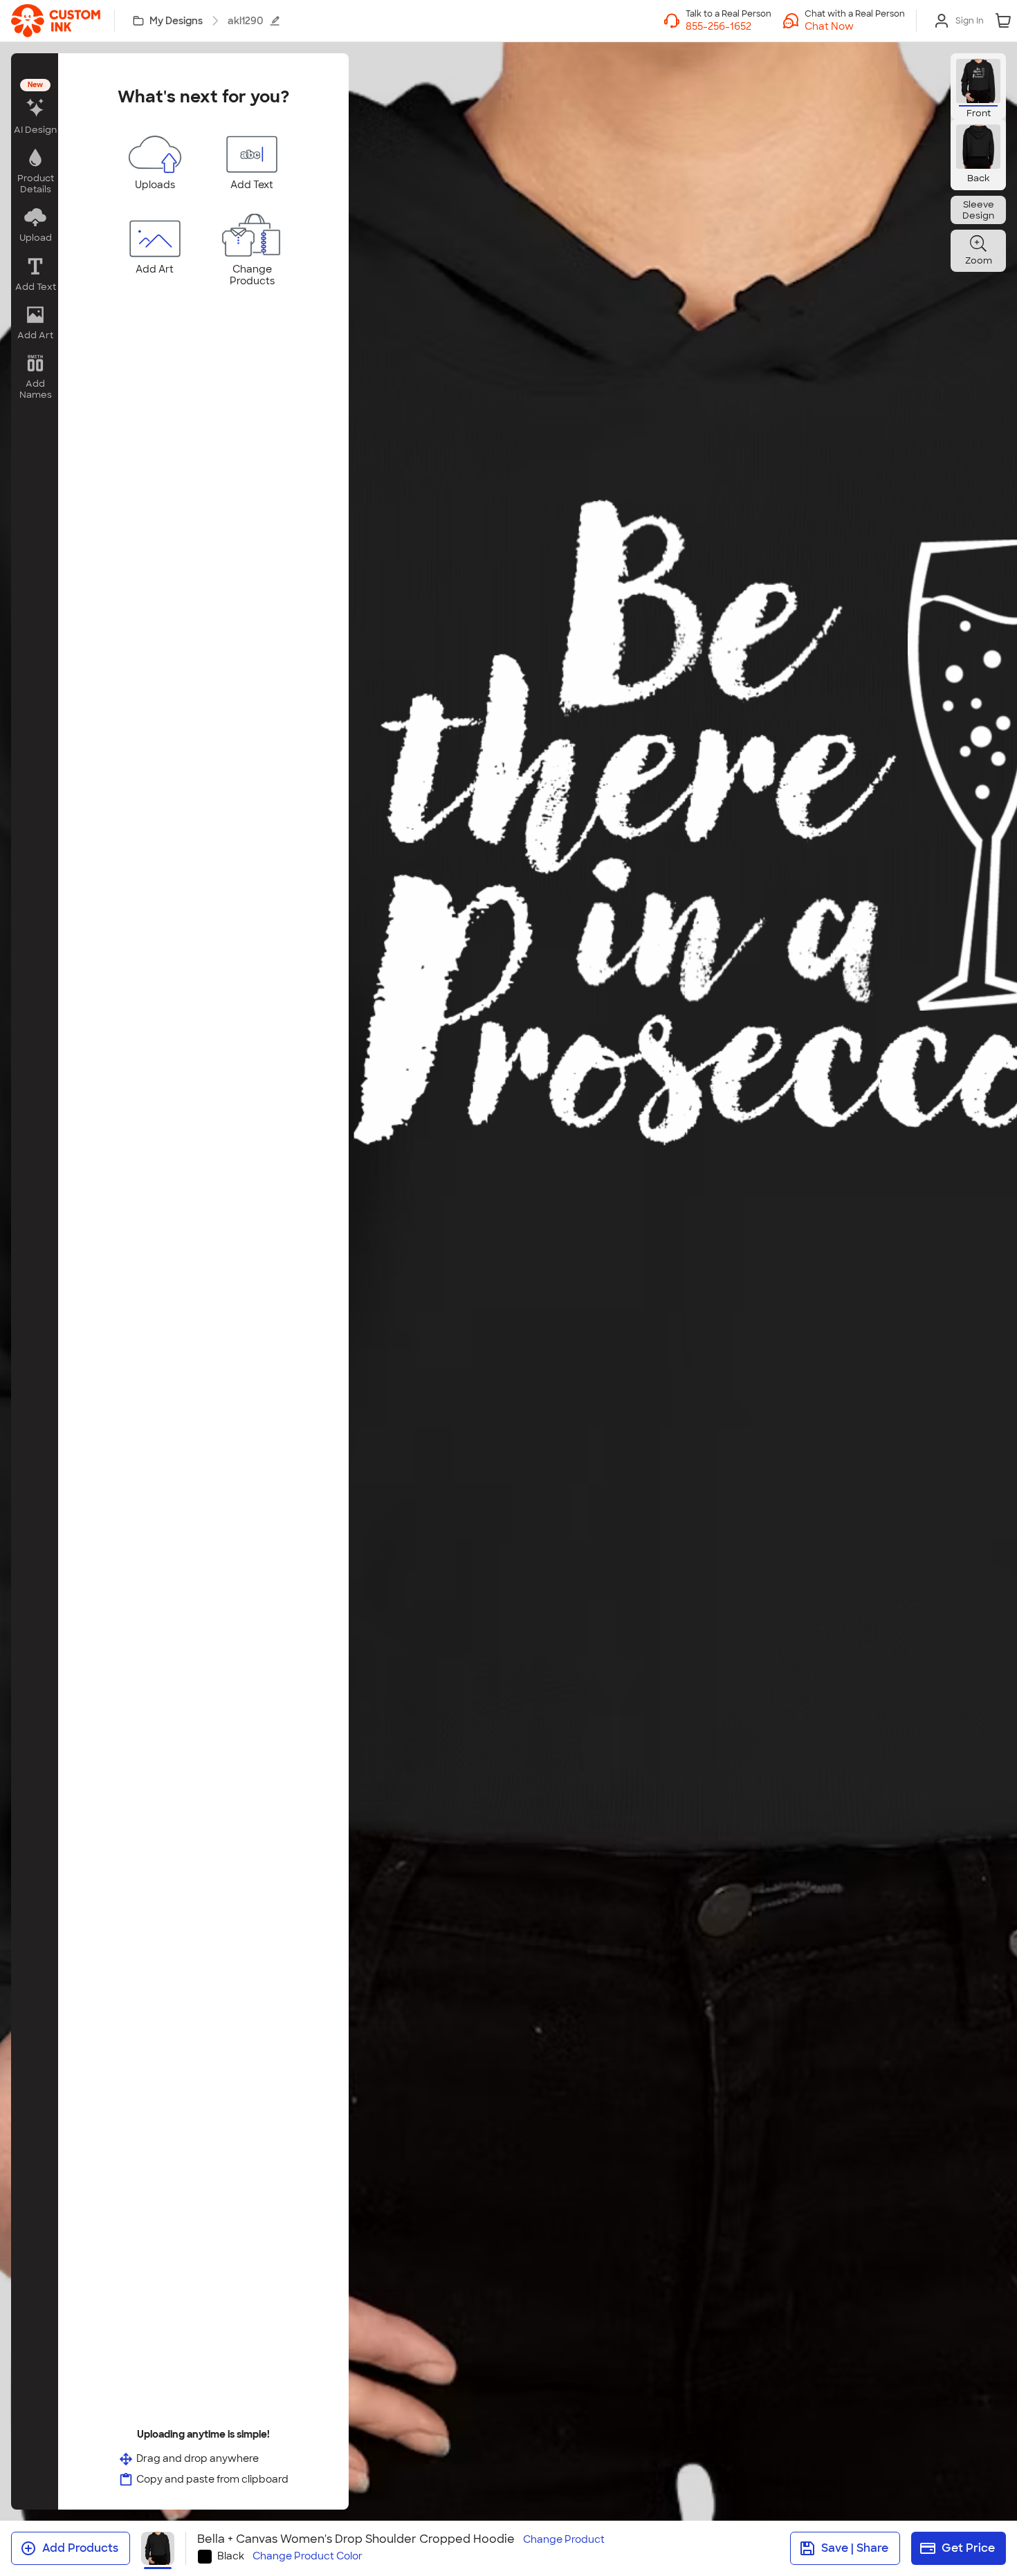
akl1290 (246, 21)
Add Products (80, 2548)
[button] (855, 26)
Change (564, 2540)
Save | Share (855, 2548)
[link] (56, 21)
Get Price (968, 2548)
